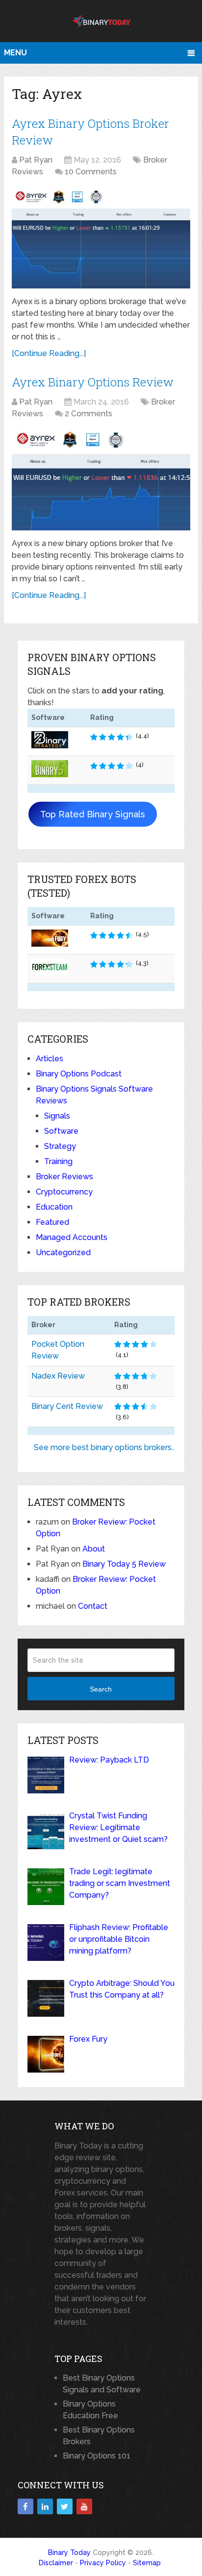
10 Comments (91, 172)
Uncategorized (63, 1252)
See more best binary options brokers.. (104, 1447)
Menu (15, 53)
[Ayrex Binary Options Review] (101, 480)
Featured (52, 1222)
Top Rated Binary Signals (93, 814)
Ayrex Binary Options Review (93, 382)
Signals (57, 1116)
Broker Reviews (64, 1177)
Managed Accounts (72, 1237)
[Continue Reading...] (49, 353)
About (94, 1549)
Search (101, 1689)
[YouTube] (84, 2506)
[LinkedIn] (45, 2506)
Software (61, 1131)
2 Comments (88, 414)
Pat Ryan (36, 160)
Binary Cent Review (67, 1406)
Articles (50, 1059)
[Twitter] (65, 2506)
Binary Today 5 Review (124, 1564)
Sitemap (147, 2563)
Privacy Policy (103, 2563)
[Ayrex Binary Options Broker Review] (101, 238)
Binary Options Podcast (79, 1074)
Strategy (60, 1146)
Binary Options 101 (97, 2456)
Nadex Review (58, 1376)
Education (54, 1207)
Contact (93, 1606)
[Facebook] (25, 2506)
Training (58, 1161)
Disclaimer (56, 2563)
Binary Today (69, 2552)
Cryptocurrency (64, 1192)
